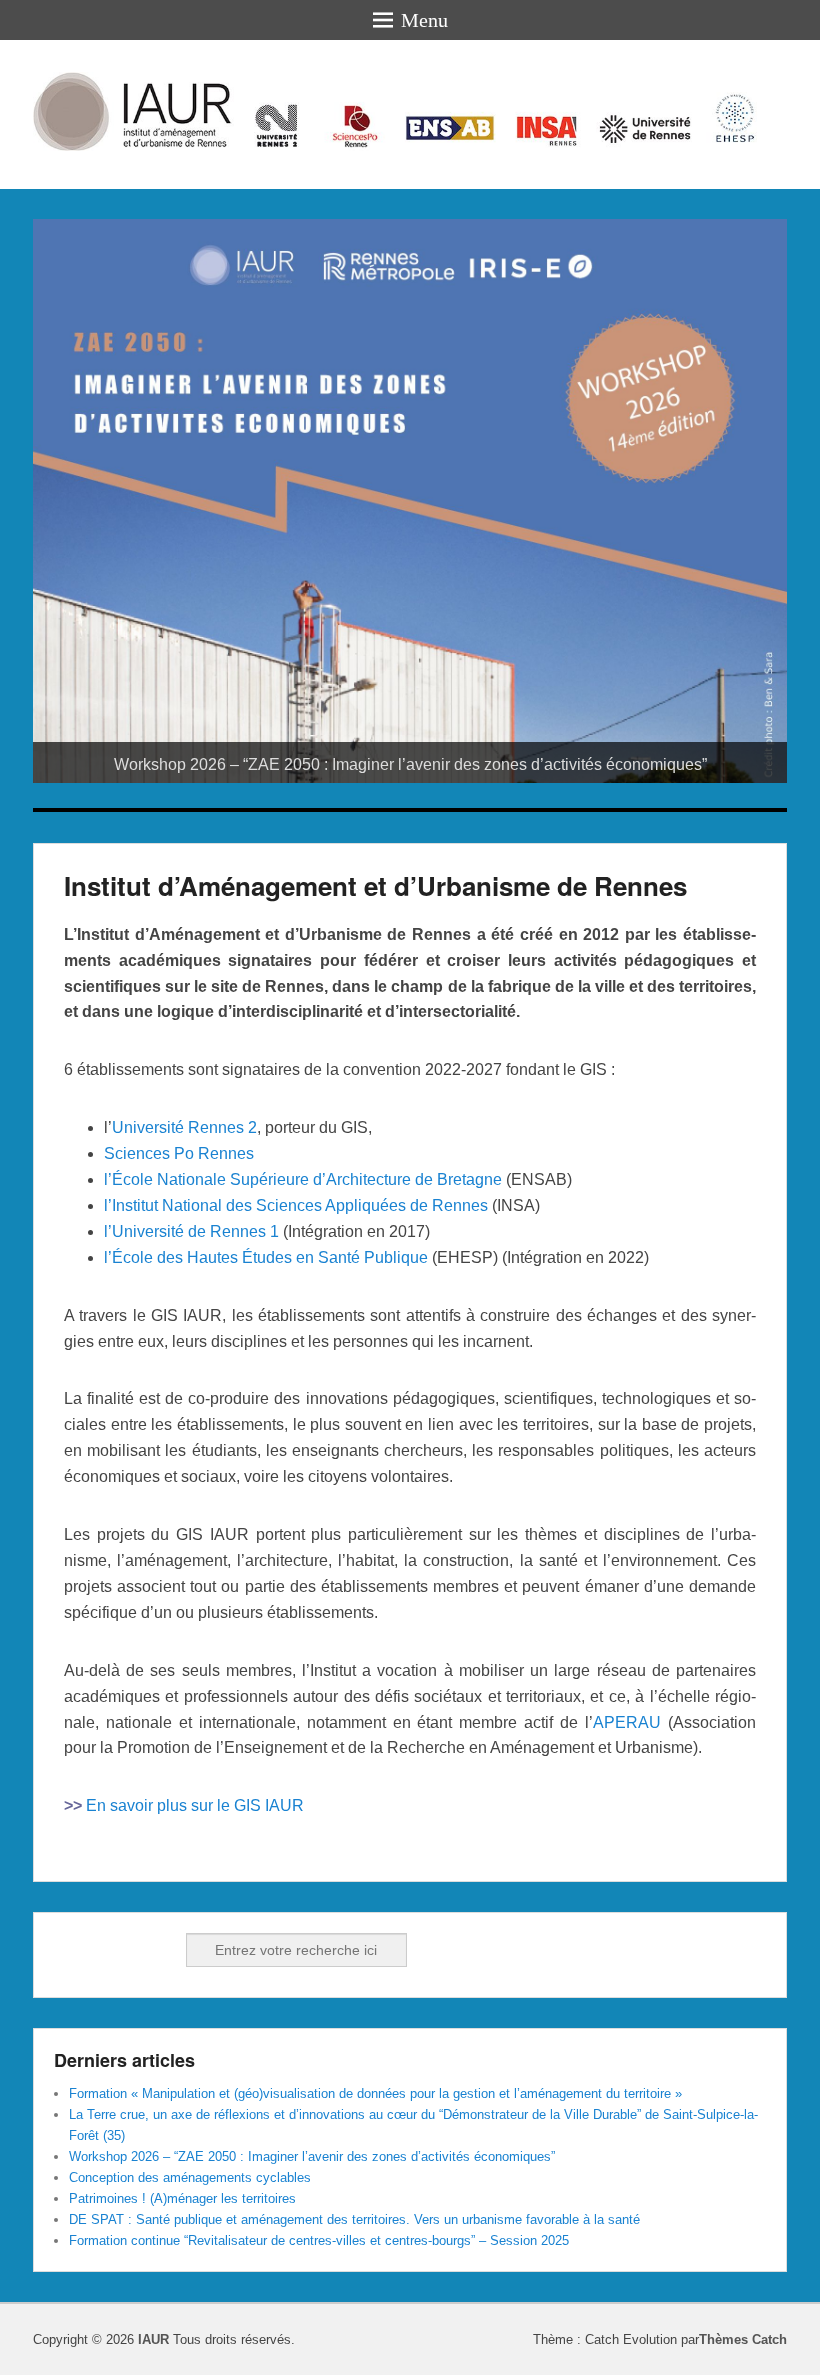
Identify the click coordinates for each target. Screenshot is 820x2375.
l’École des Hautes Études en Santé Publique (266, 1257)
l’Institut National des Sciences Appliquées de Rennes (296, 1205)
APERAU (627, 1722)
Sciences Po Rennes (179, 1153)
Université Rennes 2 (184, 1127)
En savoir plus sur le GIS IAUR (195, 1805)
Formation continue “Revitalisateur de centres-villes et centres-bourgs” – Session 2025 (319, 2240)
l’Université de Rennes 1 (191, 1231)
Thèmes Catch (743, 2339)
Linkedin (115, 1950)
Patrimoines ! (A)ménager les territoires (182, 2198)
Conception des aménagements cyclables (190, 2177)
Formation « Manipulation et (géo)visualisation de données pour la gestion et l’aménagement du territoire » (375, 2093)
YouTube (159, 1950)
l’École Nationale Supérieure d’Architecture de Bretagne (303, 1179)
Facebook (71, 1950)
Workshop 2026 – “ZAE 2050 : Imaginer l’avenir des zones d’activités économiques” (312, 2156)
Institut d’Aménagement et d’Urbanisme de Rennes (375, 885)
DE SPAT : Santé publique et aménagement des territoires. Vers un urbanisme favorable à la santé (354, 2219)
